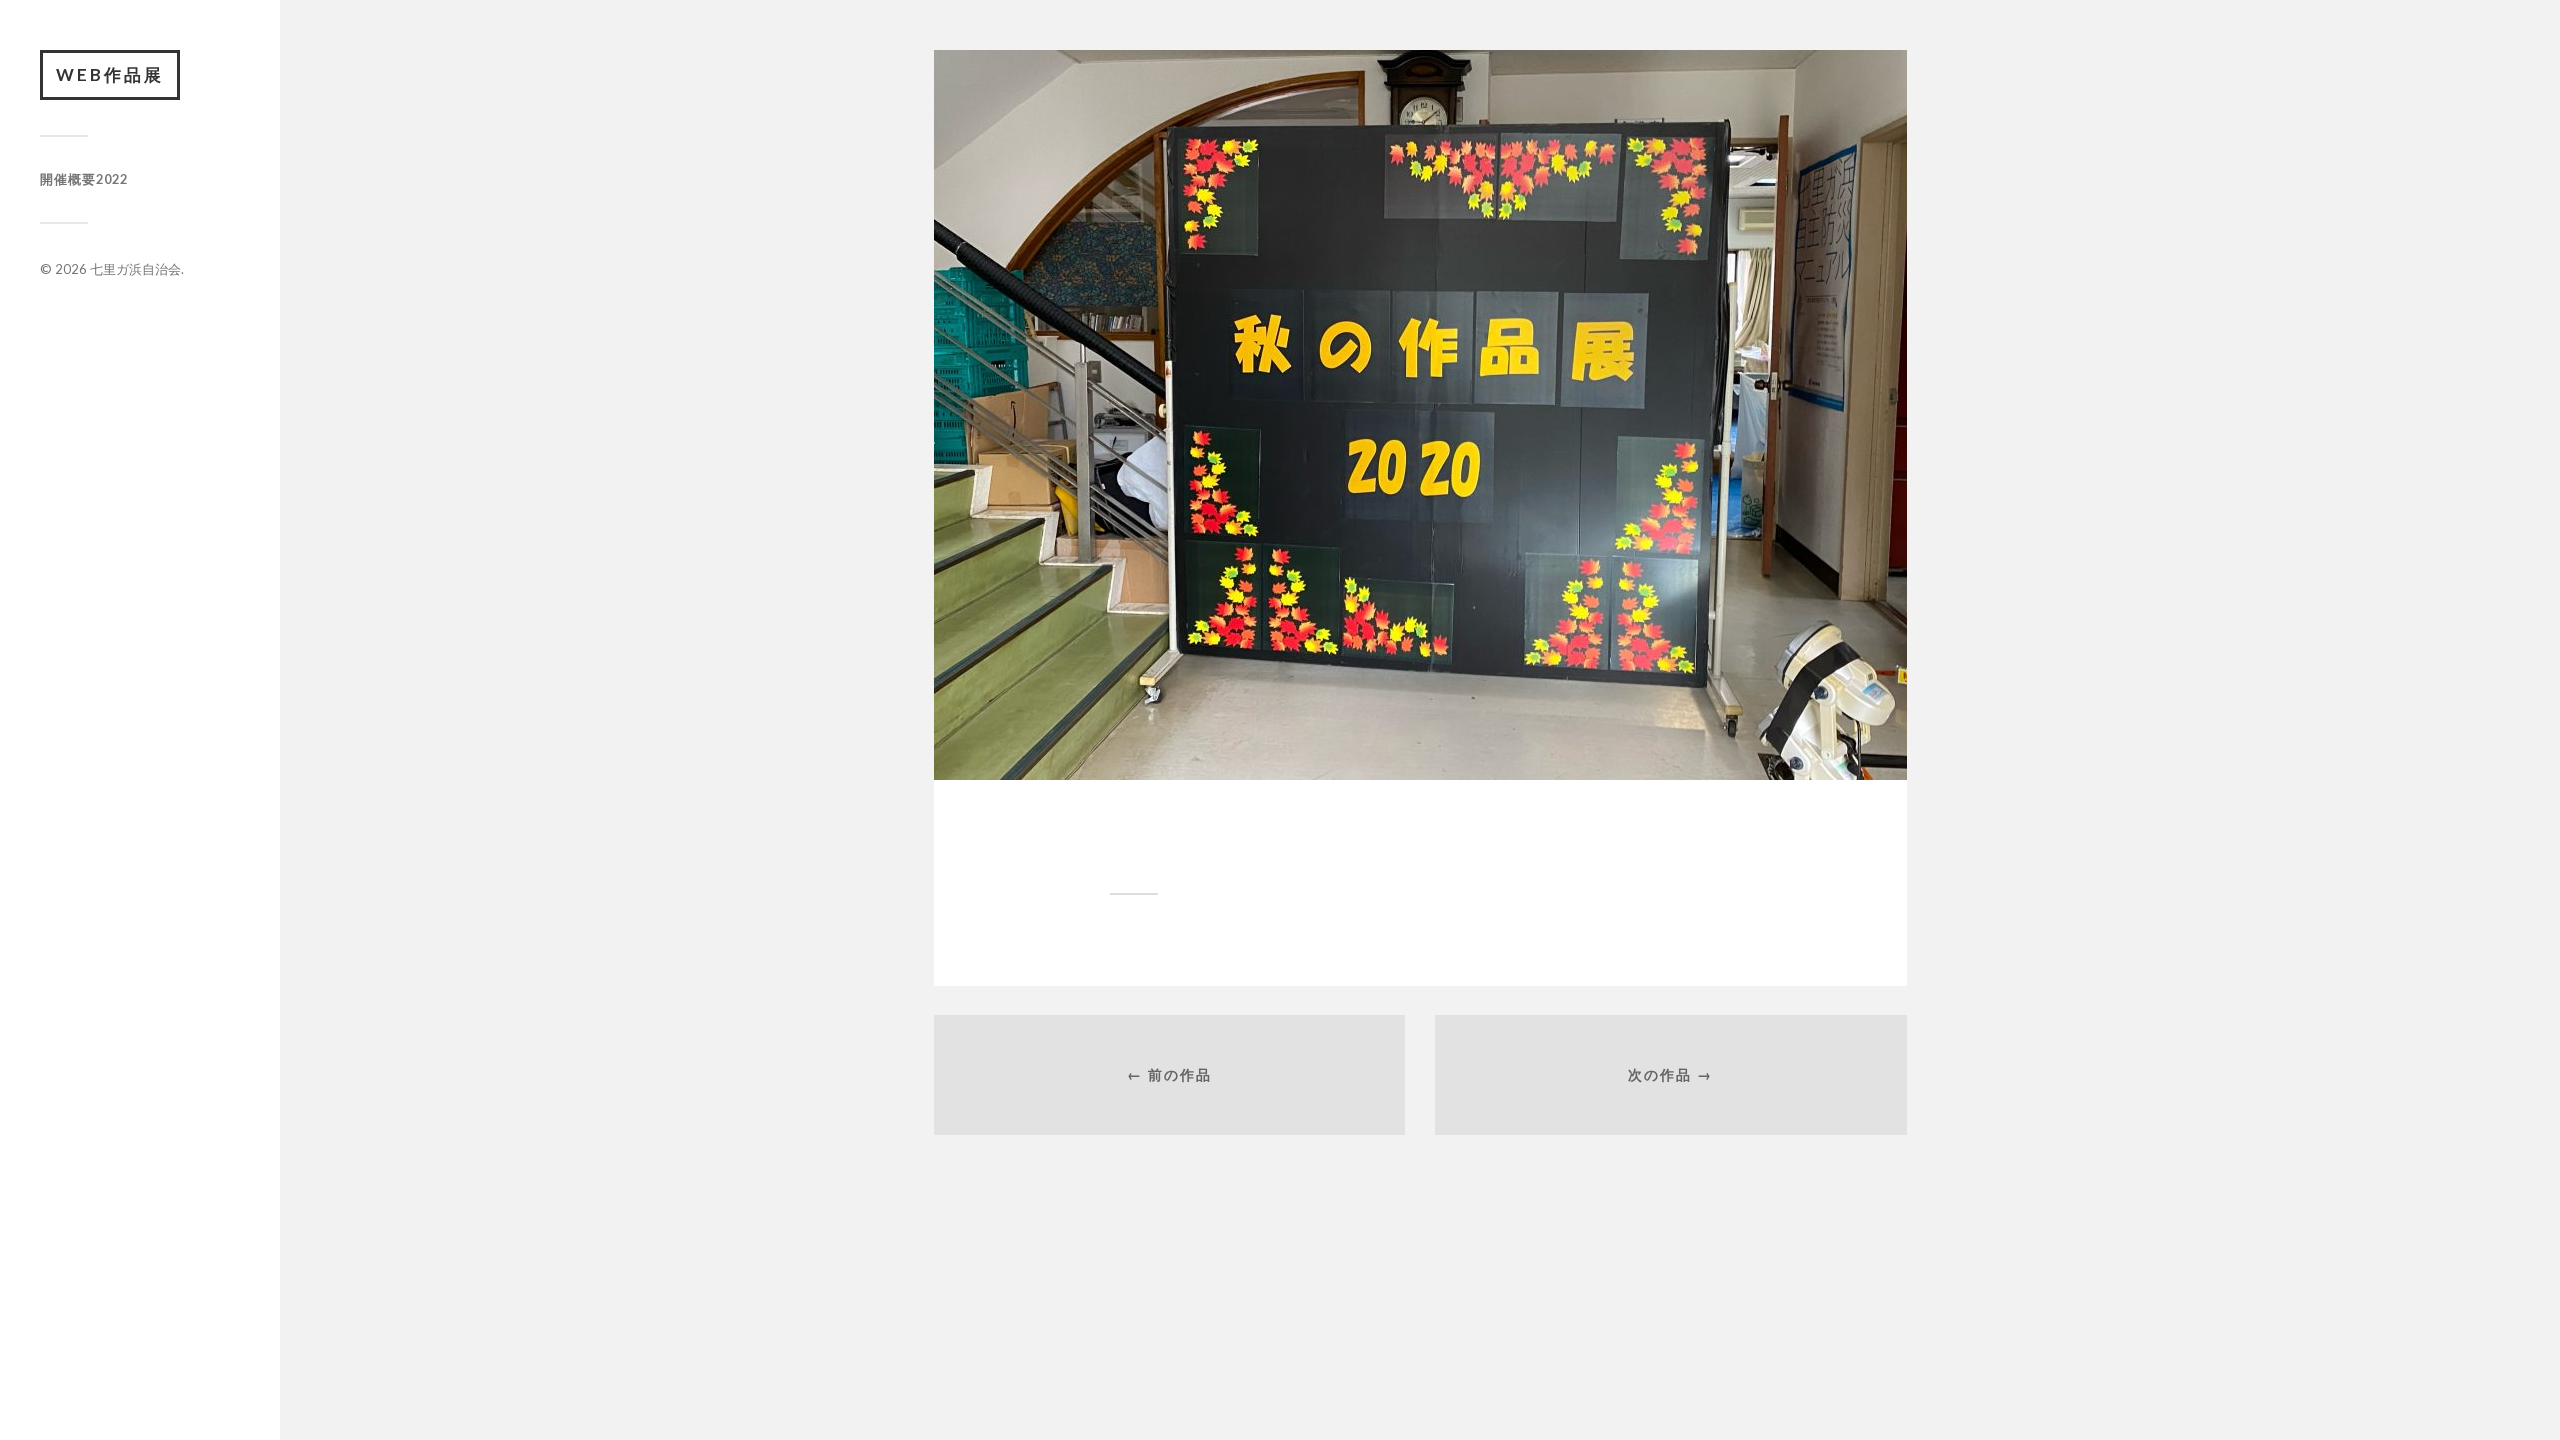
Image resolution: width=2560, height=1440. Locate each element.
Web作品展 (110, 74)
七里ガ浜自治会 (135, 269)
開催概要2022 (84, 179)
